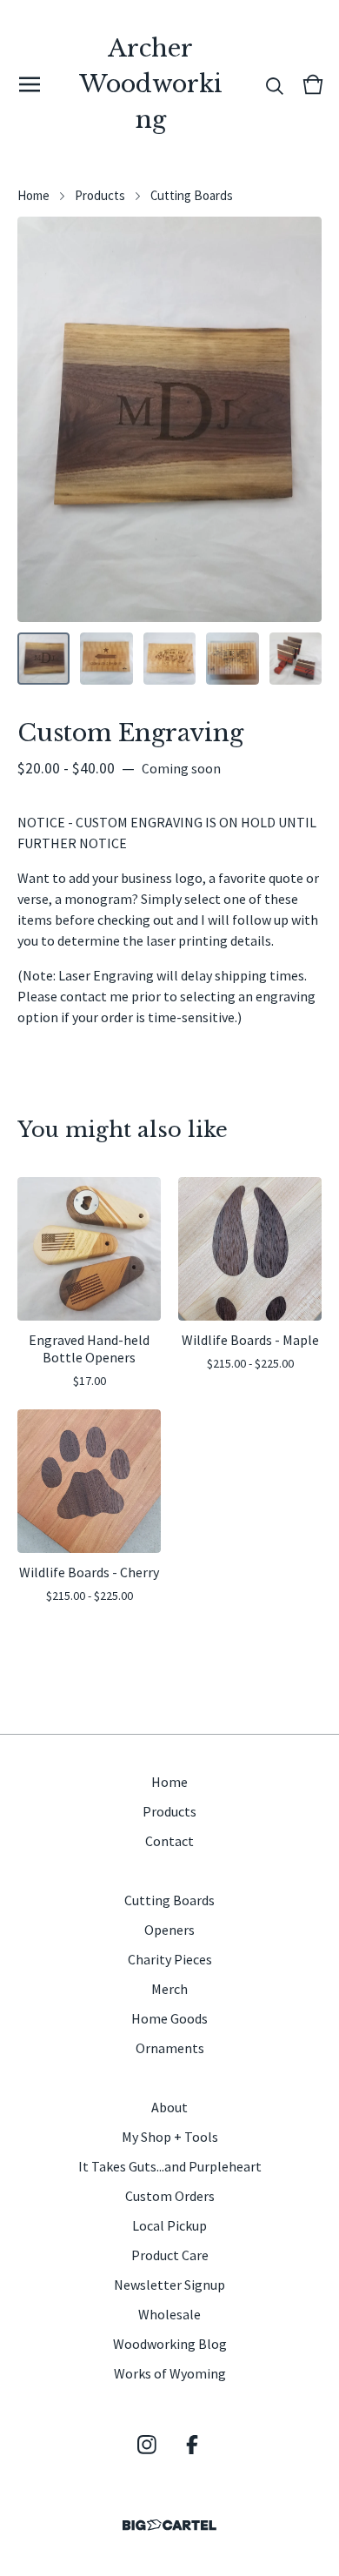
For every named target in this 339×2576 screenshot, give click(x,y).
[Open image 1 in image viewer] (169, 420)
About (169, 2107)
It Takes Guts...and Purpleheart (170, 2166)
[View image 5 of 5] (296, 659)
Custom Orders (170, 2196)
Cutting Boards (192, 195)
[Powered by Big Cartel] (169, 2525)
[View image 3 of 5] (169, 659)
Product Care (170, 2255)
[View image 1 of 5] (43, 659)
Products (100, 195)
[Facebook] (192, 2445)
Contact (169, 1841)
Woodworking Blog (170, 2344)
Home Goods (169, 2018)
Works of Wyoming (170, 2373)
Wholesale (169, 2314)
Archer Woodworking (151, 84)
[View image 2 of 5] (106, 659)
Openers (169, 1930)
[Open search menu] (275, 84)
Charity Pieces (170, 1959)
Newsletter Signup (169, 2285)
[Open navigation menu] (30, 84)
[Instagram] (147, 2445)
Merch (169, 1989)
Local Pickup (169, 2225)
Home (33, 195)
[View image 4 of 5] (232, 659)
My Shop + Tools (170, 2137)
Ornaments (170, 2048)
